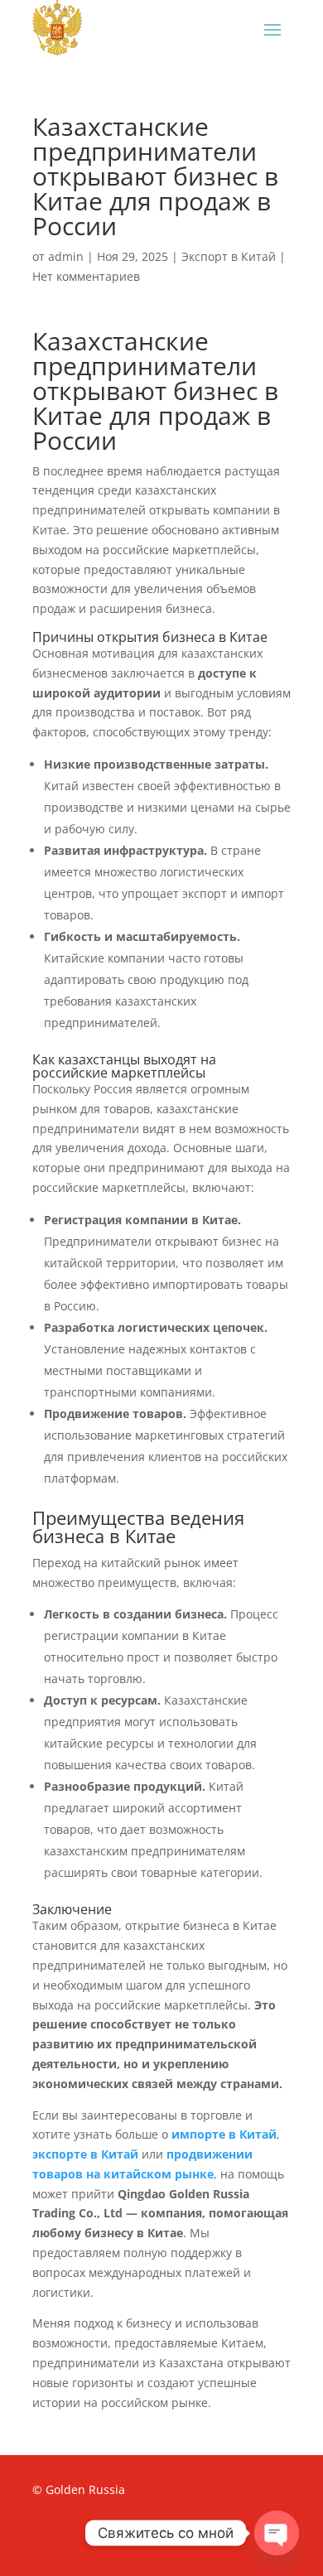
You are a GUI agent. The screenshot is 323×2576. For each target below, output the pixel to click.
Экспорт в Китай (229, 256)
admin (66, 256)
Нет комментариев (86, 276)
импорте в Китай (224, 2134)
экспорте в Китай (85, 2154)
